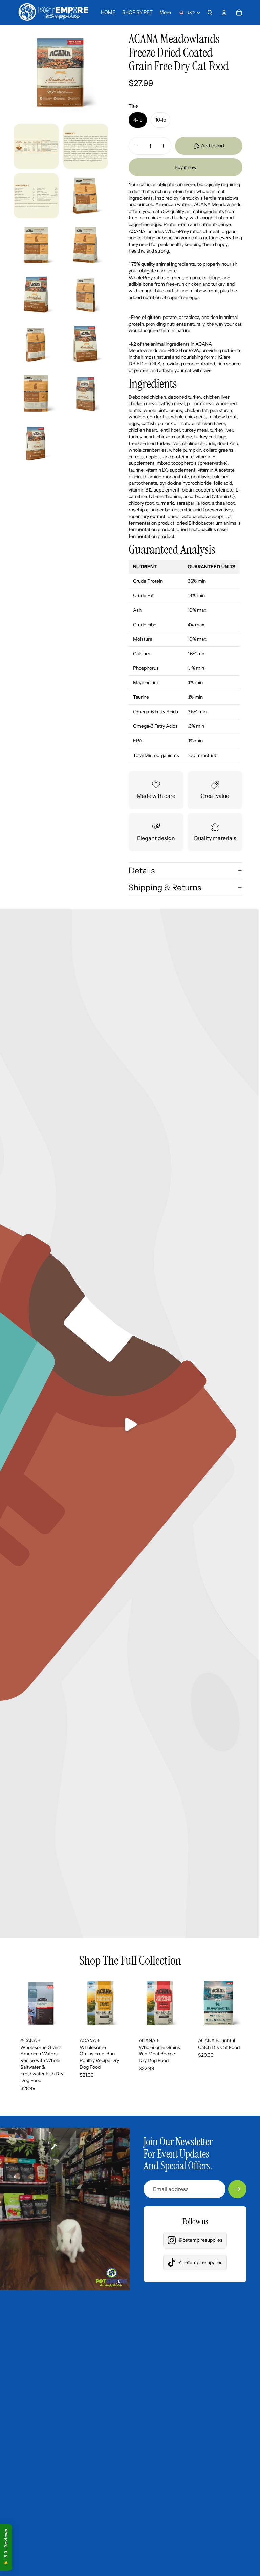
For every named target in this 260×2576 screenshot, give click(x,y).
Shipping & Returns (165, 887)
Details (142, 870)
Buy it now (186, 167)
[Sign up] (237, 2189)
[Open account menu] (224, 13)
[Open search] (210, 13)
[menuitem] (165, 13)
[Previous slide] (19, 2003)
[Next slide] (63, 2003)
